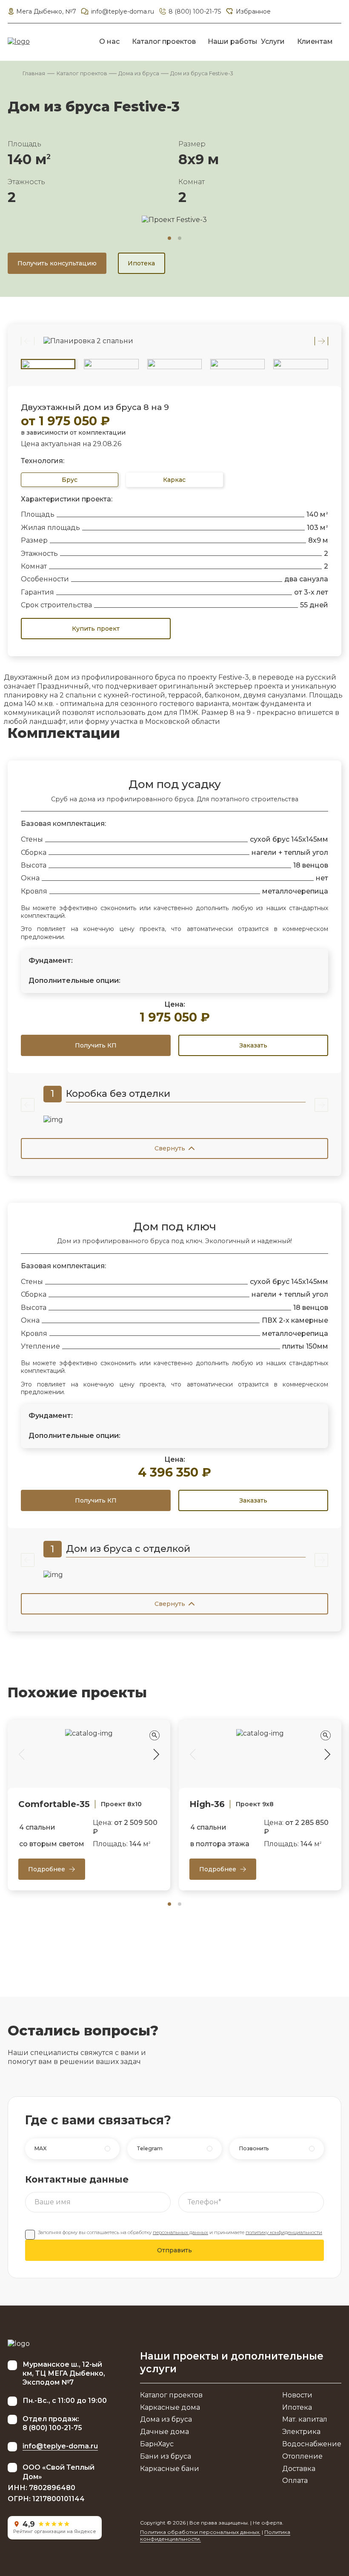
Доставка (299, 2469)
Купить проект (96, 629)
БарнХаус (157, 2444)
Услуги (273, 41)
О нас (109, 41)
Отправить (174, 2250)
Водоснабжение (312, 2444)
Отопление (302, 2456)
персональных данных (180, 2232)
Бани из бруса (166, 2456)
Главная (34, 73)
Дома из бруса (139, 73)
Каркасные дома (170, 2407)
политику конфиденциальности (284, 2232)
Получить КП (96, 1045)
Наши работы (233, 41)
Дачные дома (164, 2432)
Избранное (253, 11)
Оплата (295, 2481)
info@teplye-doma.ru (122, 11)
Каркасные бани (170, 2469)
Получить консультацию (57, 263)
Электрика (301, 2432)
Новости (297, 2395)
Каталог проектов (164, 41)
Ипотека (141, 263)
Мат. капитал (305, 2419)
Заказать (253, 1045)
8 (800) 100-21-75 (195, 11)
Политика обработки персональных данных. (200, 2532)
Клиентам (315, 41)
